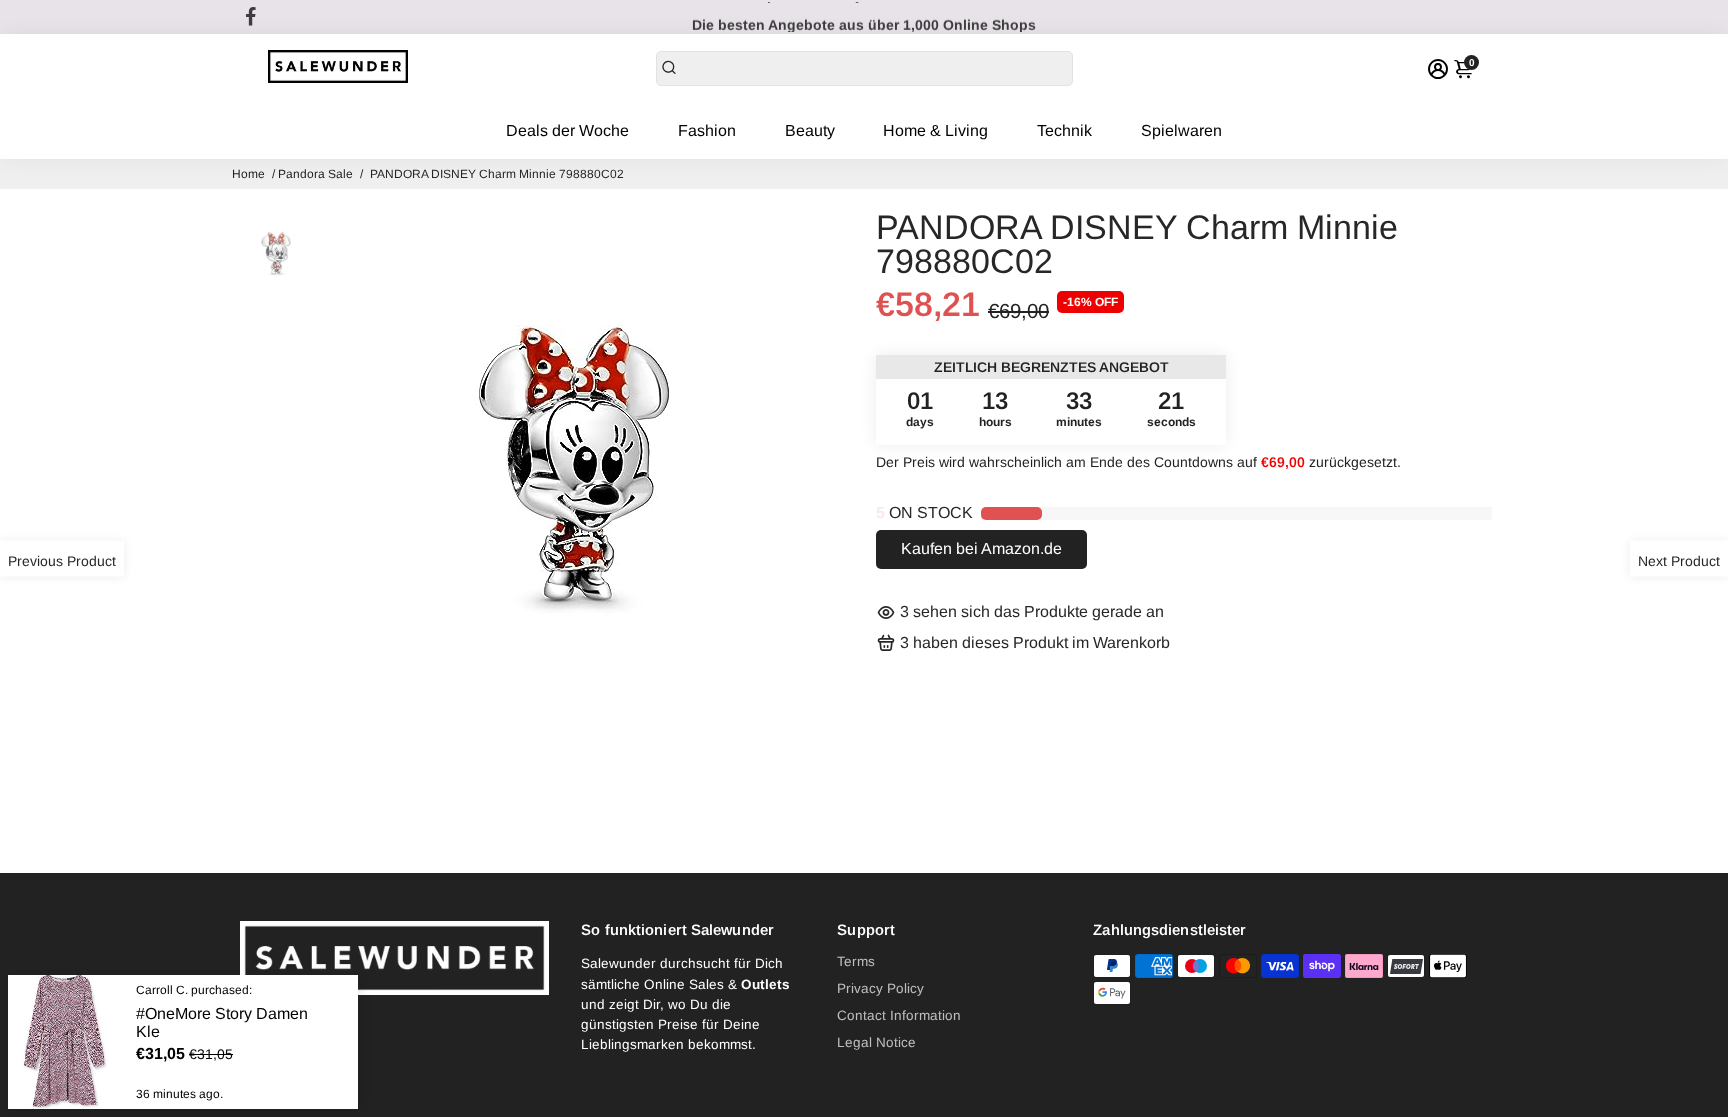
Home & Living (935, 130)
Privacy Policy (880, 988)
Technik (1064, 130)
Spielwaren (1181, 130)
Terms (856, 961)
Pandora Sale (315, 174)
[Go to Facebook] (251, 17)
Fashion (707, 130)
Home (248, 174)
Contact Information (899, 1015)
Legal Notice (876, 1042)
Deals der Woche (567, 130)
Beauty (810, 130)
